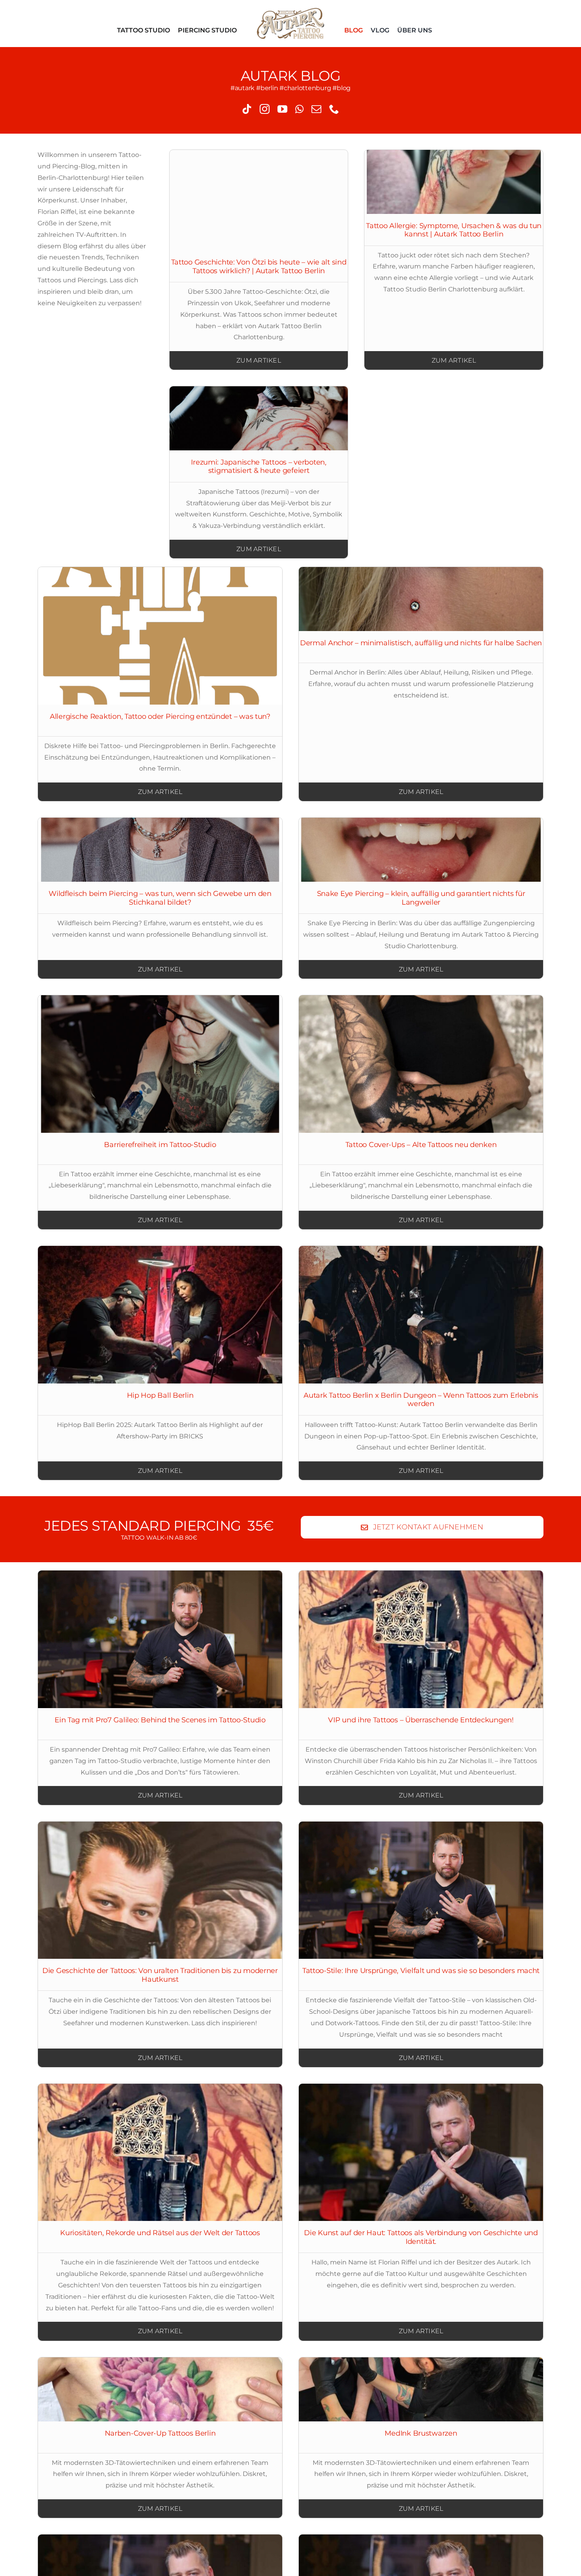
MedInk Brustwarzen (421, 2433)
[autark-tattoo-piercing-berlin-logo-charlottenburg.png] (291, 11)
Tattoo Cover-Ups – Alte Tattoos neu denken (421, 1145)
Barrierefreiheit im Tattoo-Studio (160, 1145)
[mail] (316, 109)
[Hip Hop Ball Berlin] (160, 1315)
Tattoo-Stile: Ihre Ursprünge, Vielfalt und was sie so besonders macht (421, 1971)
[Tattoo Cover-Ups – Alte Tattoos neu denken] (421, 1064)
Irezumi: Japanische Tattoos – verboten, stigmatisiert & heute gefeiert (258, 467)
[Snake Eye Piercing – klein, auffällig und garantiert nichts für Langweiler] (421, 850)
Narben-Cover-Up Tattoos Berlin (160, 2433)
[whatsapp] (299, 109)
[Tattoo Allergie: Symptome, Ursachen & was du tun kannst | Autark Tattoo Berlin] (454, 182)
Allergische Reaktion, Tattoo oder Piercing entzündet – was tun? (160, 716)
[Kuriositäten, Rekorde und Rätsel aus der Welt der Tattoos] (160, 2153)
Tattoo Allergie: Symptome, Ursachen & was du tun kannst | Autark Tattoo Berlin (454, 230)
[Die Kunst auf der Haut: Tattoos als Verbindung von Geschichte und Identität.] (421, 2153)
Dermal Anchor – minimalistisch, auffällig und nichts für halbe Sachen (421, 643)
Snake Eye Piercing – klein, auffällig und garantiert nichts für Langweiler (421, 898)
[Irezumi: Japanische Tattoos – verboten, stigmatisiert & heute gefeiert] (259, 418)
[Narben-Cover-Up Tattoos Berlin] (160, 2389)
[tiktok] (247, 109)
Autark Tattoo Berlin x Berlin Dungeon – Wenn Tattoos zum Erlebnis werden (421, 1400)
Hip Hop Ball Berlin (160, 1395)
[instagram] (265, 109)
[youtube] (282, 109)
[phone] (334, 109)
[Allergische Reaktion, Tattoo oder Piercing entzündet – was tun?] (160, 636)
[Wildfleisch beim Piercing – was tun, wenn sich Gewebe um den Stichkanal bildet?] (160, 850)
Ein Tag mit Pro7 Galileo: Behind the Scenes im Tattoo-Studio (160, 1720)
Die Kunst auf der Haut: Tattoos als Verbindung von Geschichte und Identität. (421, 2237)
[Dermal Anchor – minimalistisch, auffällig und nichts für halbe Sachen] (421, 599)
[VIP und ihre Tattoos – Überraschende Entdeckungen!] (421, 1639)
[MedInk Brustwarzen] (421, 2389)
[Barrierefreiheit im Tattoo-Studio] (160, 1064)
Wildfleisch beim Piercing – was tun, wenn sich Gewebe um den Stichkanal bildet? (160, 898)
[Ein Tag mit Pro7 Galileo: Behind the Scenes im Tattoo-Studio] (160, 1639)
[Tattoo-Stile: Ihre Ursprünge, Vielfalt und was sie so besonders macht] (421, 1890)
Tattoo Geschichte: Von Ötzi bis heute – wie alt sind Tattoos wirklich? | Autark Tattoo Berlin (259, 266)
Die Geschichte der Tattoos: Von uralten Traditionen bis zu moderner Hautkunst (160, 1975)
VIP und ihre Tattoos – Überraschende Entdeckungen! (421, 1720)
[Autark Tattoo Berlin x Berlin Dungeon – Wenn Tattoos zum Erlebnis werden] (421, 1315)
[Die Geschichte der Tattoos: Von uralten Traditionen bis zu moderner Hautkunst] (160, 1890)
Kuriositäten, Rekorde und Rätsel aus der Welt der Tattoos (160, 2233)
